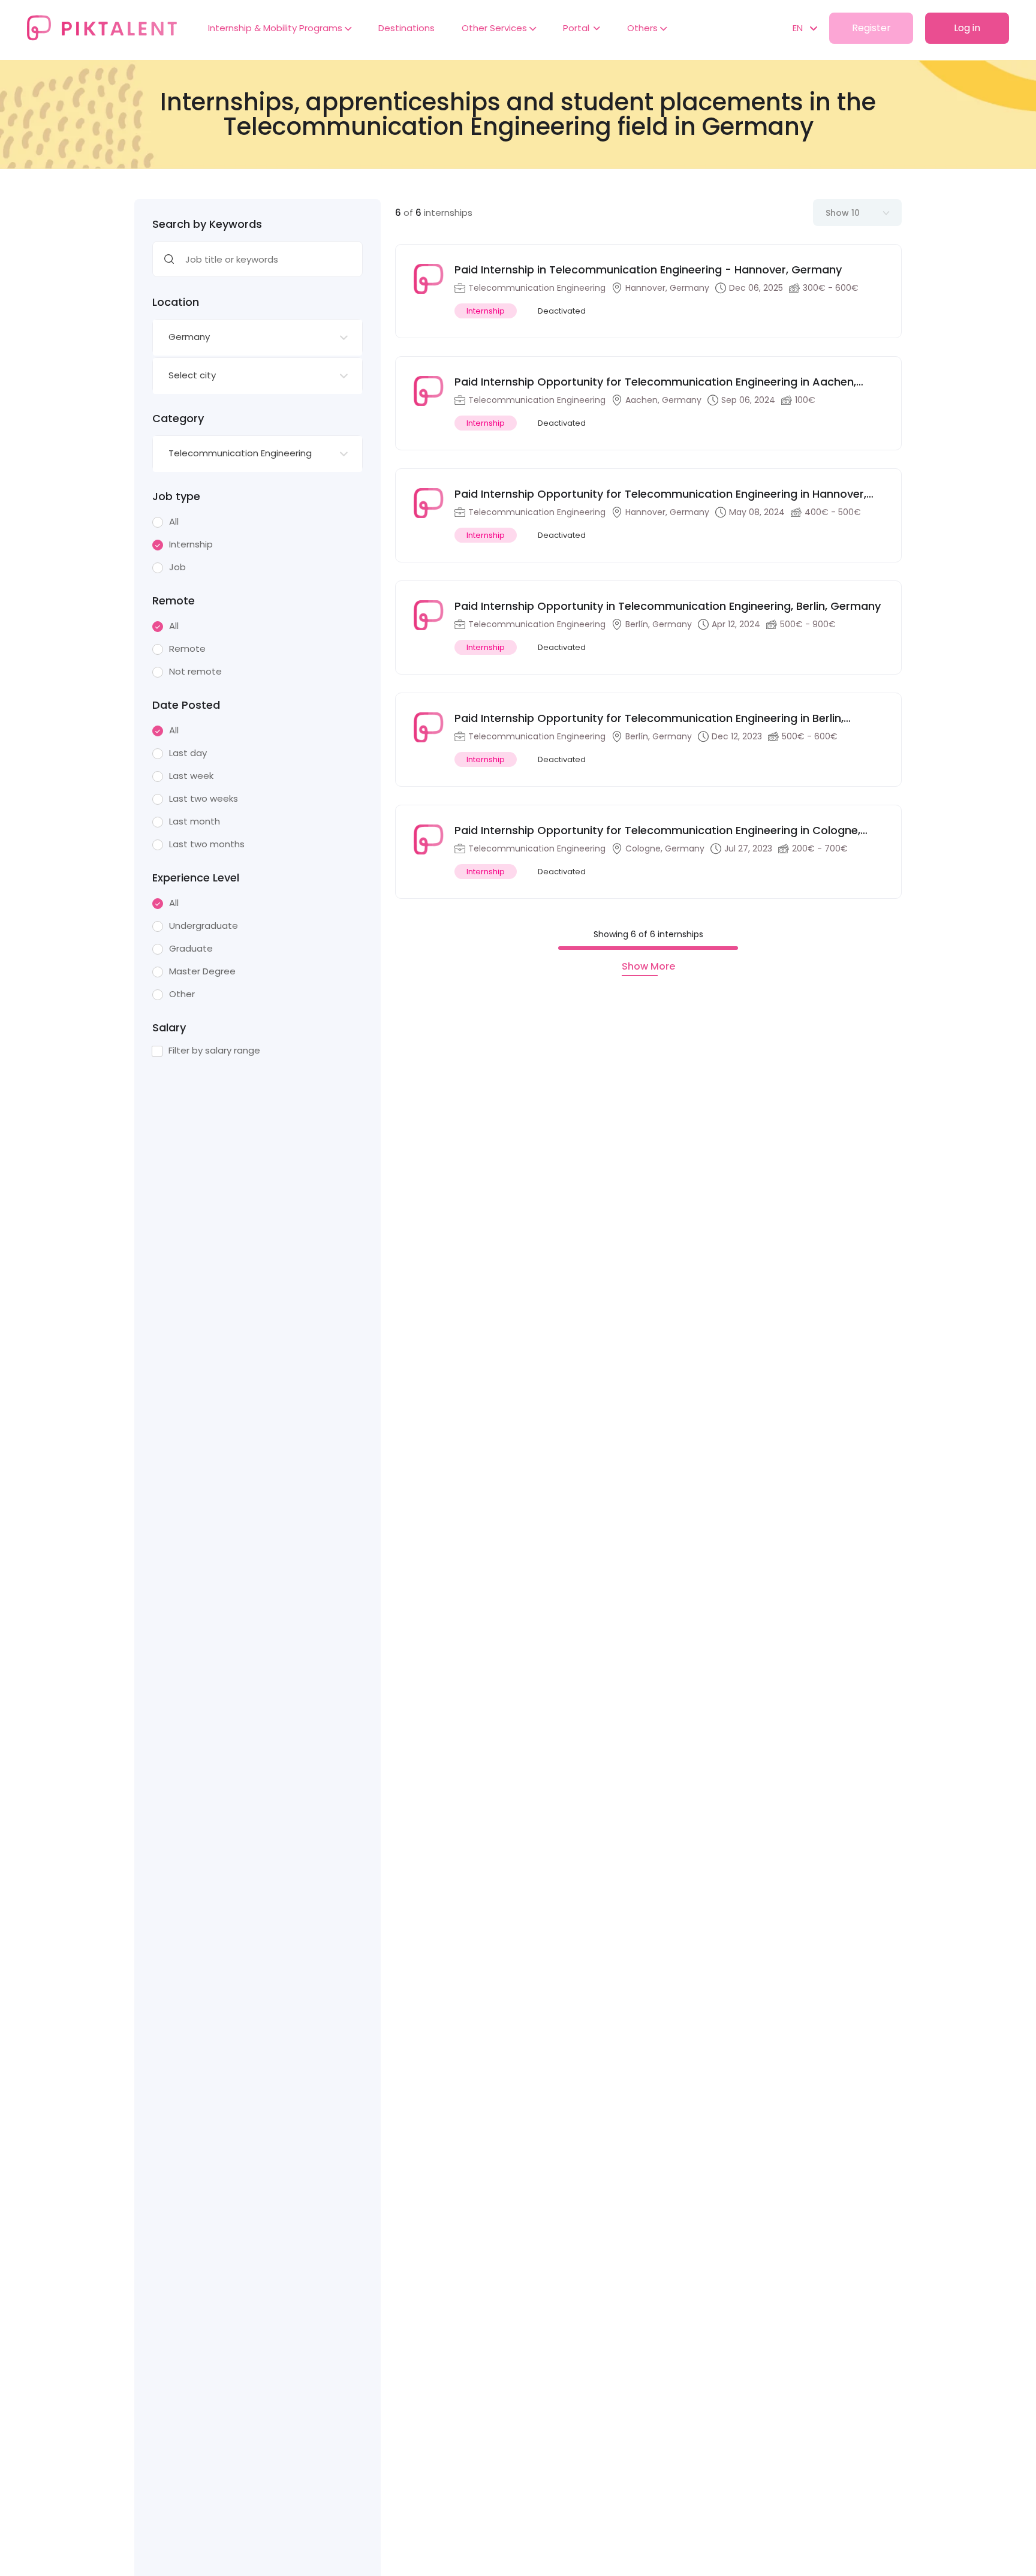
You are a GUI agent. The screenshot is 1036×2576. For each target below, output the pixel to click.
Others (644, 28)
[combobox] (258, 338)
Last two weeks (204, 799)
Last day (188, 753)
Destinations (406, 28)
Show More (648, 967)
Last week (191, 776)
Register (871, 28)
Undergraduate (204, 926)
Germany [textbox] (189, 337)
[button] (799, 28)
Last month (195, 821)
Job (177, 567)
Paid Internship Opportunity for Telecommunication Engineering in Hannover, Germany (660, 494)
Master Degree (202, 971)
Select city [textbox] (192, 375)
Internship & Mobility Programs (276, 28)
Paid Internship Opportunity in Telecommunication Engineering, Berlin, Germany (668, 606)
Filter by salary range (214, 1051)
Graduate (191, 949)
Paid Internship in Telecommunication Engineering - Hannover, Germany (648, 270)
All (174, 522)
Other (182, 994)
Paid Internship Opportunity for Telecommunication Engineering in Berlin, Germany (649, 718)
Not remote (195, 672)
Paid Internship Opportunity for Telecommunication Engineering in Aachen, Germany (655, 382)
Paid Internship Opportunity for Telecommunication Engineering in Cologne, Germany (657, 830)
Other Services (496, 28)
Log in (967, 28)
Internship (191, 544)
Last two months (207, 844)
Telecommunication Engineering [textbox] (240, 453)
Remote (187, 649)
